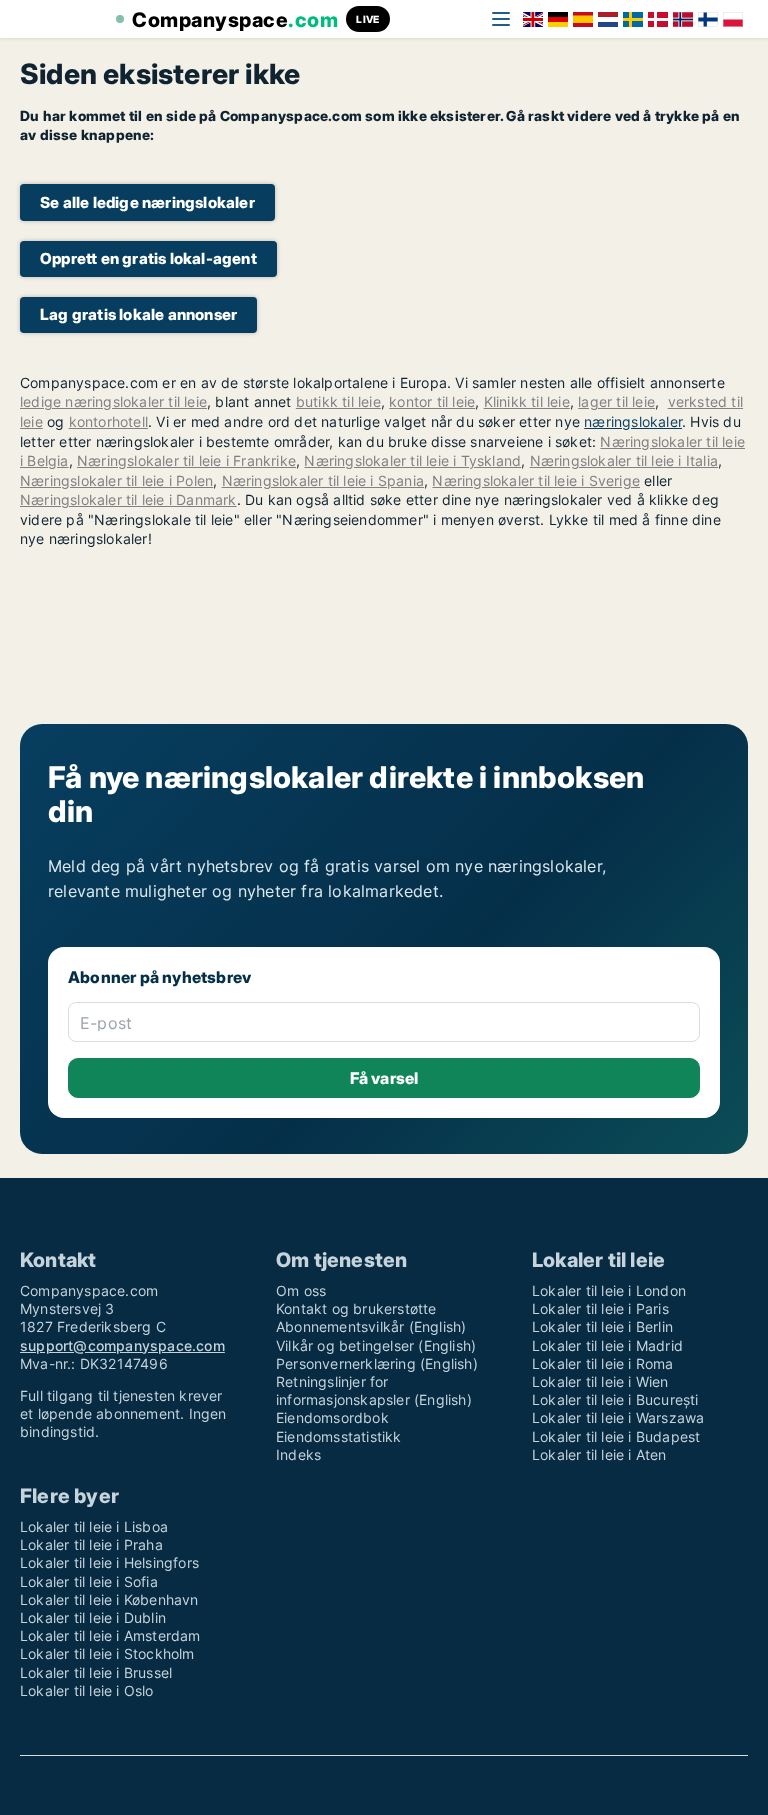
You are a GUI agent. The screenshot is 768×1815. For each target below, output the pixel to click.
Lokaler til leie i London (609, 1290)
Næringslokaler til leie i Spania (323, 480)
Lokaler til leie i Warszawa (618, 1417)
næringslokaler (633, 421)
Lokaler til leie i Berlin (602, 1326)
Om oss (301, 1290)
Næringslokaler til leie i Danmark (128, 499)
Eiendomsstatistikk (339, 1436)
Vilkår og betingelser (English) (376, 1345)
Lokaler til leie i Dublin (93, 1617)
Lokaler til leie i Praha (91, 1544)
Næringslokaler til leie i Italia (624, 460)
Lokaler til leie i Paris (600, 1308)
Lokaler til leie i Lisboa (94, 1526)
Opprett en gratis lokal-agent (148, 258)
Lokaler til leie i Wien (600, 1381)
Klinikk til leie (527, 401)
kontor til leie (432, 401)
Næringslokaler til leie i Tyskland (412, 460)
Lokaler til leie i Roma (603, 1363)
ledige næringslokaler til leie (113, 401)
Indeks (298, 1454)
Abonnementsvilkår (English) (371, 1326)
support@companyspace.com (122, 1345)
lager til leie (616, 401)
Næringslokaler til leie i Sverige (536, 480)
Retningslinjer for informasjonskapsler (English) (374, 1390)
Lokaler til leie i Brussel (96, 1672)
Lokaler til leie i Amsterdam (110, 1635)
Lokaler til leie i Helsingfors (109, 1562)
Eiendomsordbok (332, 1417)
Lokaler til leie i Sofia (89, 1581)
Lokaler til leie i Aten (599, 1454)
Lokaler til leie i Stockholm (107, 1653)
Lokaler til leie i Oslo (87, 1690)
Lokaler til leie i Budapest (616, 1436)
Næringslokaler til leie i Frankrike (186, 460)
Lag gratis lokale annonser (138, 314)
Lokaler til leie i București (615, 1399)
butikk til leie (338, 401)
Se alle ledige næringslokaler (147, 202)
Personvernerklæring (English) (377, 1363)
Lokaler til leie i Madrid (607, 1345)
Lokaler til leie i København (109, 1599)
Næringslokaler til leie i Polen (116, 480)
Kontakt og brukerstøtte (356, 1308)
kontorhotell (108, 421)
